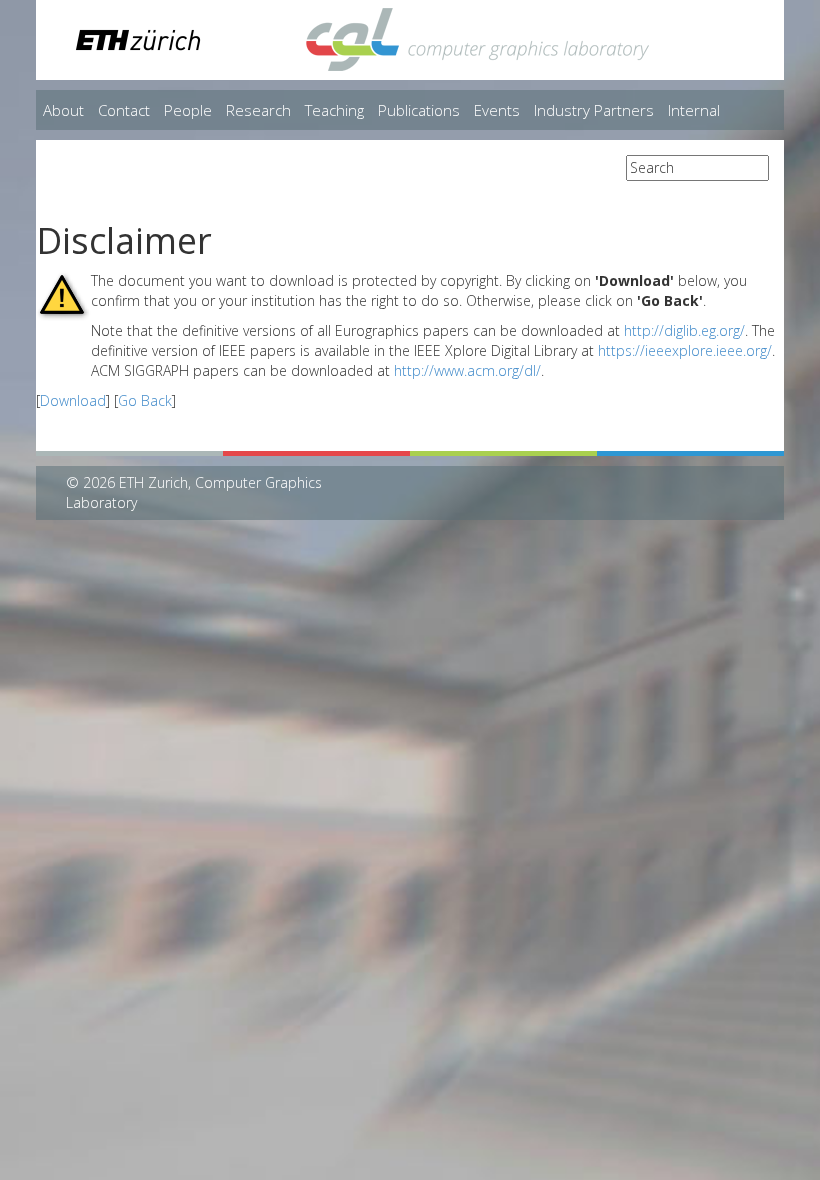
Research (258, 110)
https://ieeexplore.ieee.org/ (685, 350)
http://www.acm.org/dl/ (467, 370)
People (188, 110)
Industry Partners (594, 110)
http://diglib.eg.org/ (684, 330)
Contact (124, 110)
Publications (419, 110)
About (63, 110)
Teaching (334, 110)
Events (497, 110)
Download (73, 400)
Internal (694, 110)
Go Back (145, 400)
